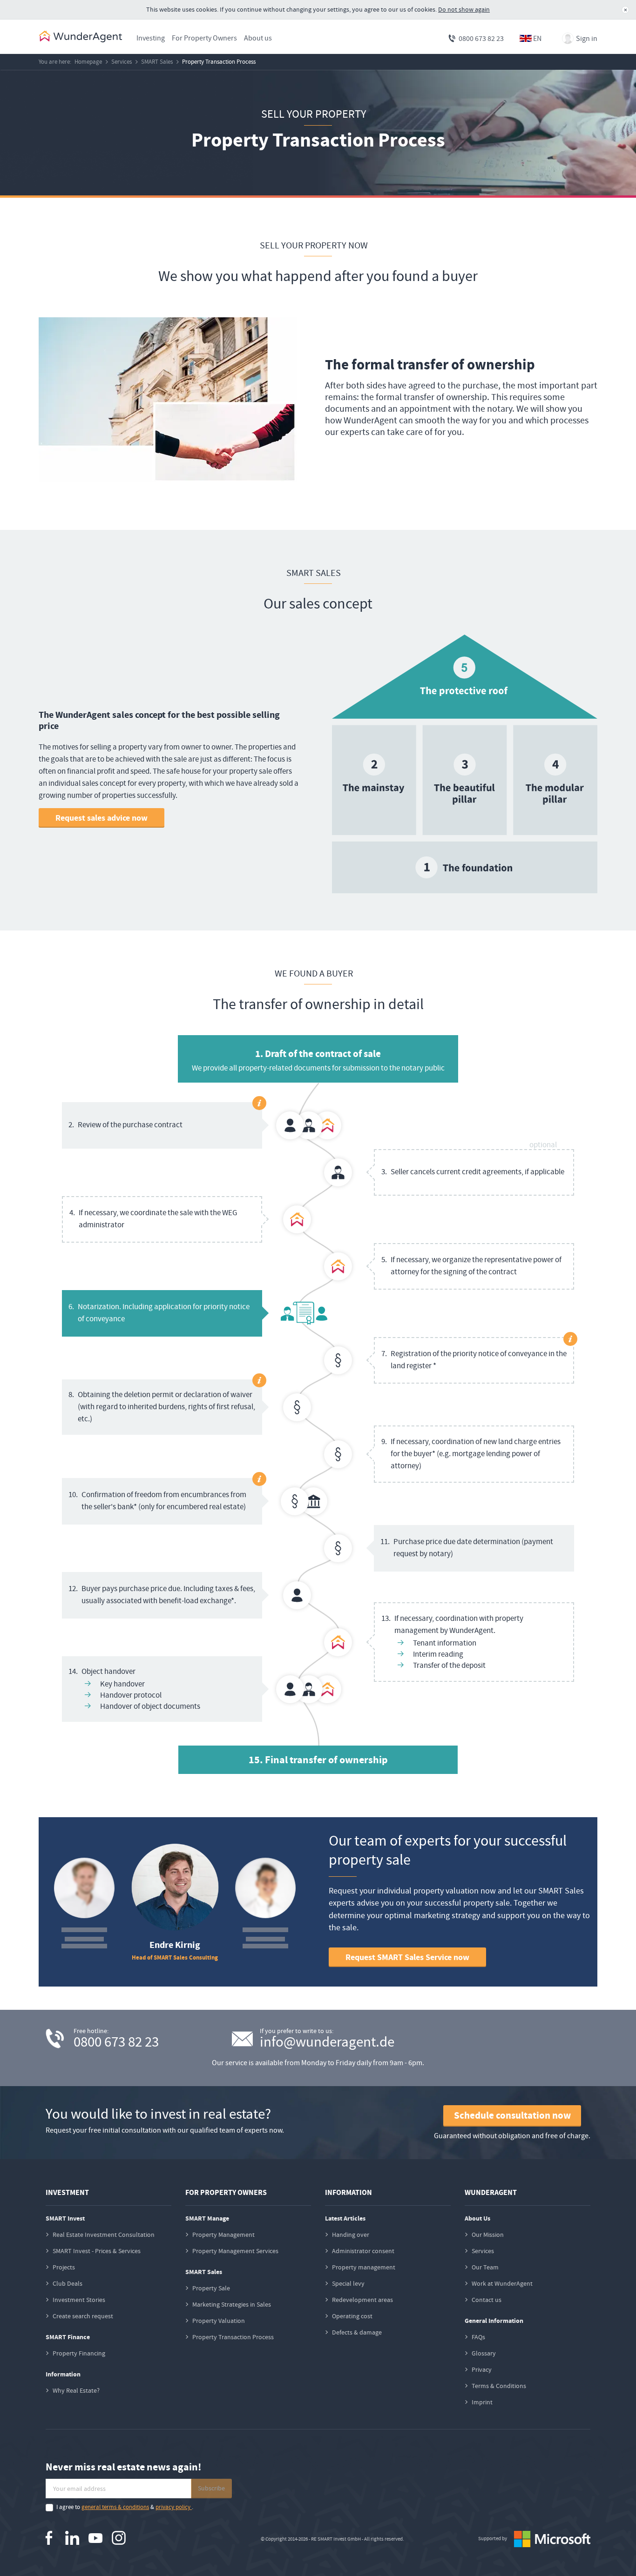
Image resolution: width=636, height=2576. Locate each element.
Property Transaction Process (219, 62)
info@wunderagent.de (327, 2042)
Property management (364, 2267)
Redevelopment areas (362, 2300)
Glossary (484, 2353)
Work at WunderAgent (502, 2283)
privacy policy (174, 2507)
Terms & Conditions (499, 2386)
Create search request (83, 2316)
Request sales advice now (101, 818)
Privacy (482, 2369)
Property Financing (79, 2353)
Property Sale (211, 2288)
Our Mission (488, 2235)
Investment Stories (79, 2300)
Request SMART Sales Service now (407, 1957)
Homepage (88, 62)
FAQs (478, 2337)
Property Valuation (219, 2321)
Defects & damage (357, 2332)
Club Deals (68, 2283)
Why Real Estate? (76, 2390)
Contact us (487, 2300)
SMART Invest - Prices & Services (97, 2251)
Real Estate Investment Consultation (104, 2235)
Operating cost (352, 2316)
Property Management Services (235, 2251)
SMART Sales (157, 62)
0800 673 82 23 (481, 38)
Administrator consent (363, 2251)
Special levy (348, 2283)
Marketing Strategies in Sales (232, 2304)
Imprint (482, 2402)
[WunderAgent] (81, 37)
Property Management (223, 2235)
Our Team (485, 2267)
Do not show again (464, 9)
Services (122, 62)
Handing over (351, 2235)
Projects (64, 2267)
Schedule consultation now (512, 2115)
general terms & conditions (115, 2507)
